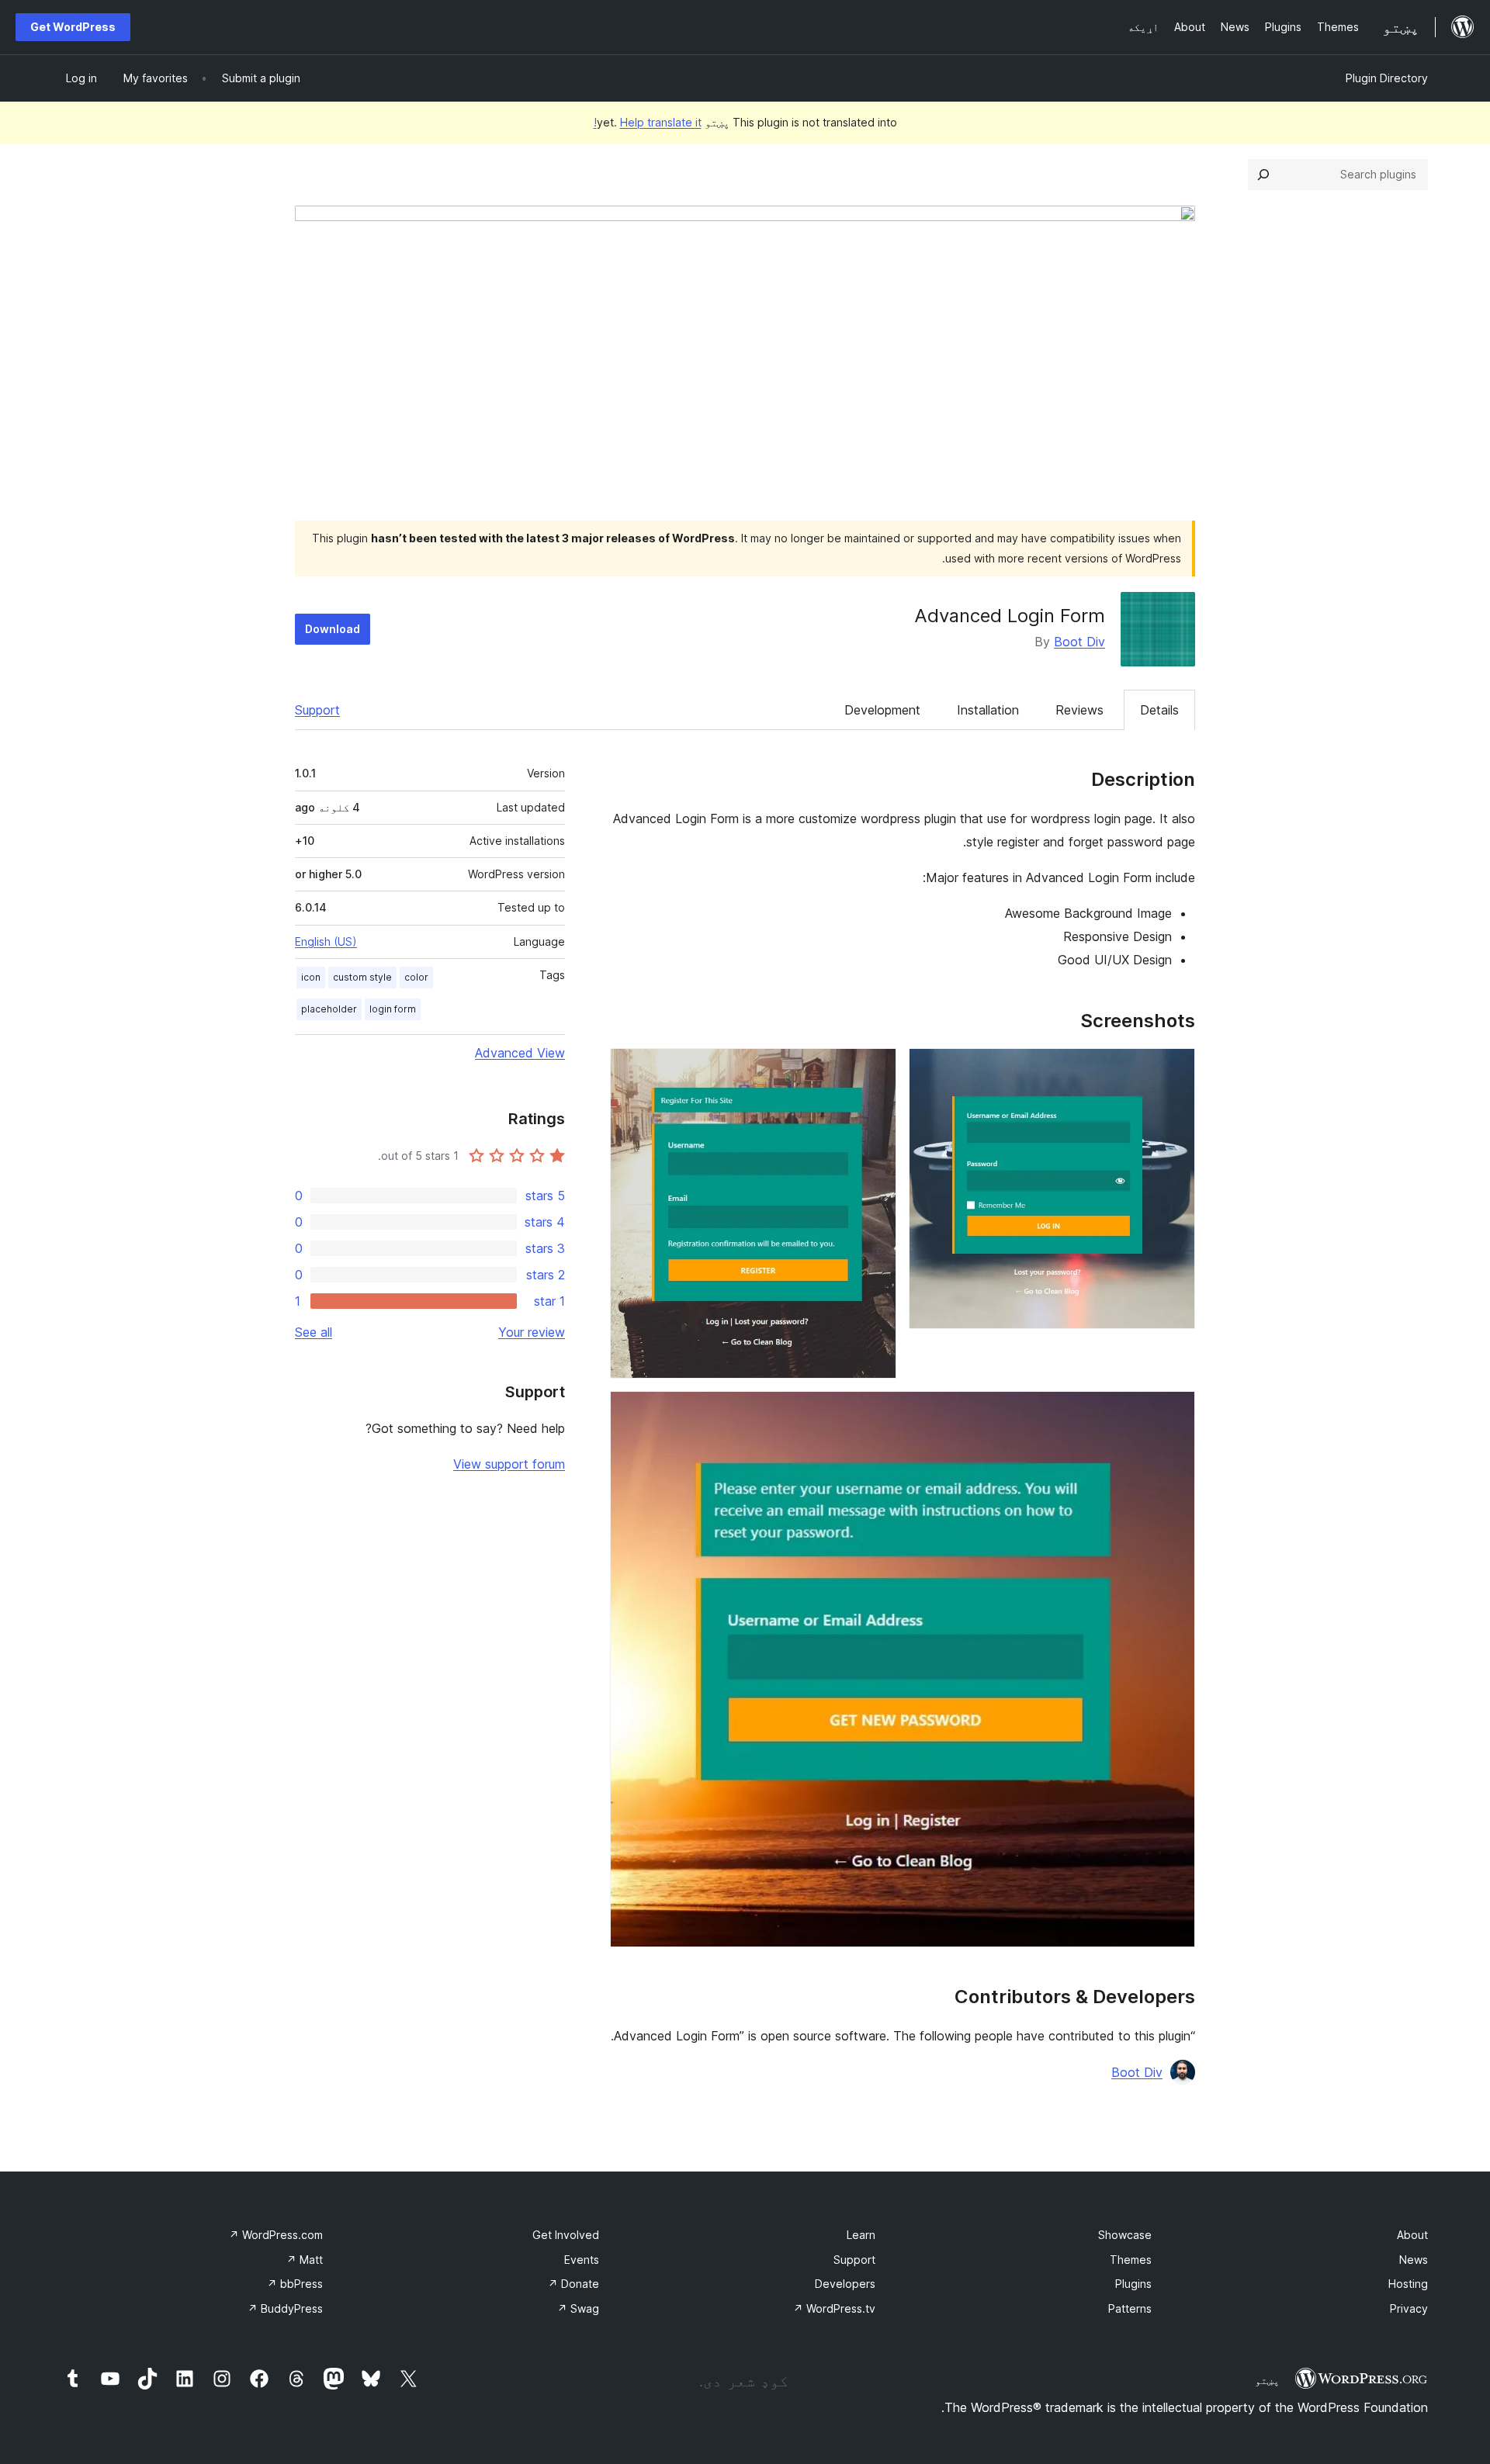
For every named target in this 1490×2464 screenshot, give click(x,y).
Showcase (1125, 2235)
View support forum (509, 1464)
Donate (573, 2284)
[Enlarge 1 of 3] (1174, 1069)
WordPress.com (276, 2235)
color (416, 977)
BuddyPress (285, 2308)
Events (582, 2260)
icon (311, 977)
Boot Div (1079, 642)
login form (393, 1009)
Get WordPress (73, 27)
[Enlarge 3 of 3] (1174, 1412)
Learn (861, 2235)
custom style (362, 977)
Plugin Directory (1387, 78)
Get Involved (566, 2235)
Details (1159, 710)
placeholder (329, 1009)
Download (333, 629)
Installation (988, 710)
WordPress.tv (834, 2308)
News (1414, 2260)
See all (314, 1332)
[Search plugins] (1263, 175)
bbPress (295, 2284)
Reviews (1079, 710)
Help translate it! (648, 122)
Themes (1131, 2260)
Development (882, 710)
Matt (305, 2260)
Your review (532, 1332)
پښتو (1267, 2380)
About (1412, 2235)
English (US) (326, 941)
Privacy (1409, 2308)
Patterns (1130, 2308)
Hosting (1408, 2284)
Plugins (1133, 2284)
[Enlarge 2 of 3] (875, 1069)
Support (317, 710)
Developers (845, 2284)
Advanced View (520, 1053)
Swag (578, 2308)
